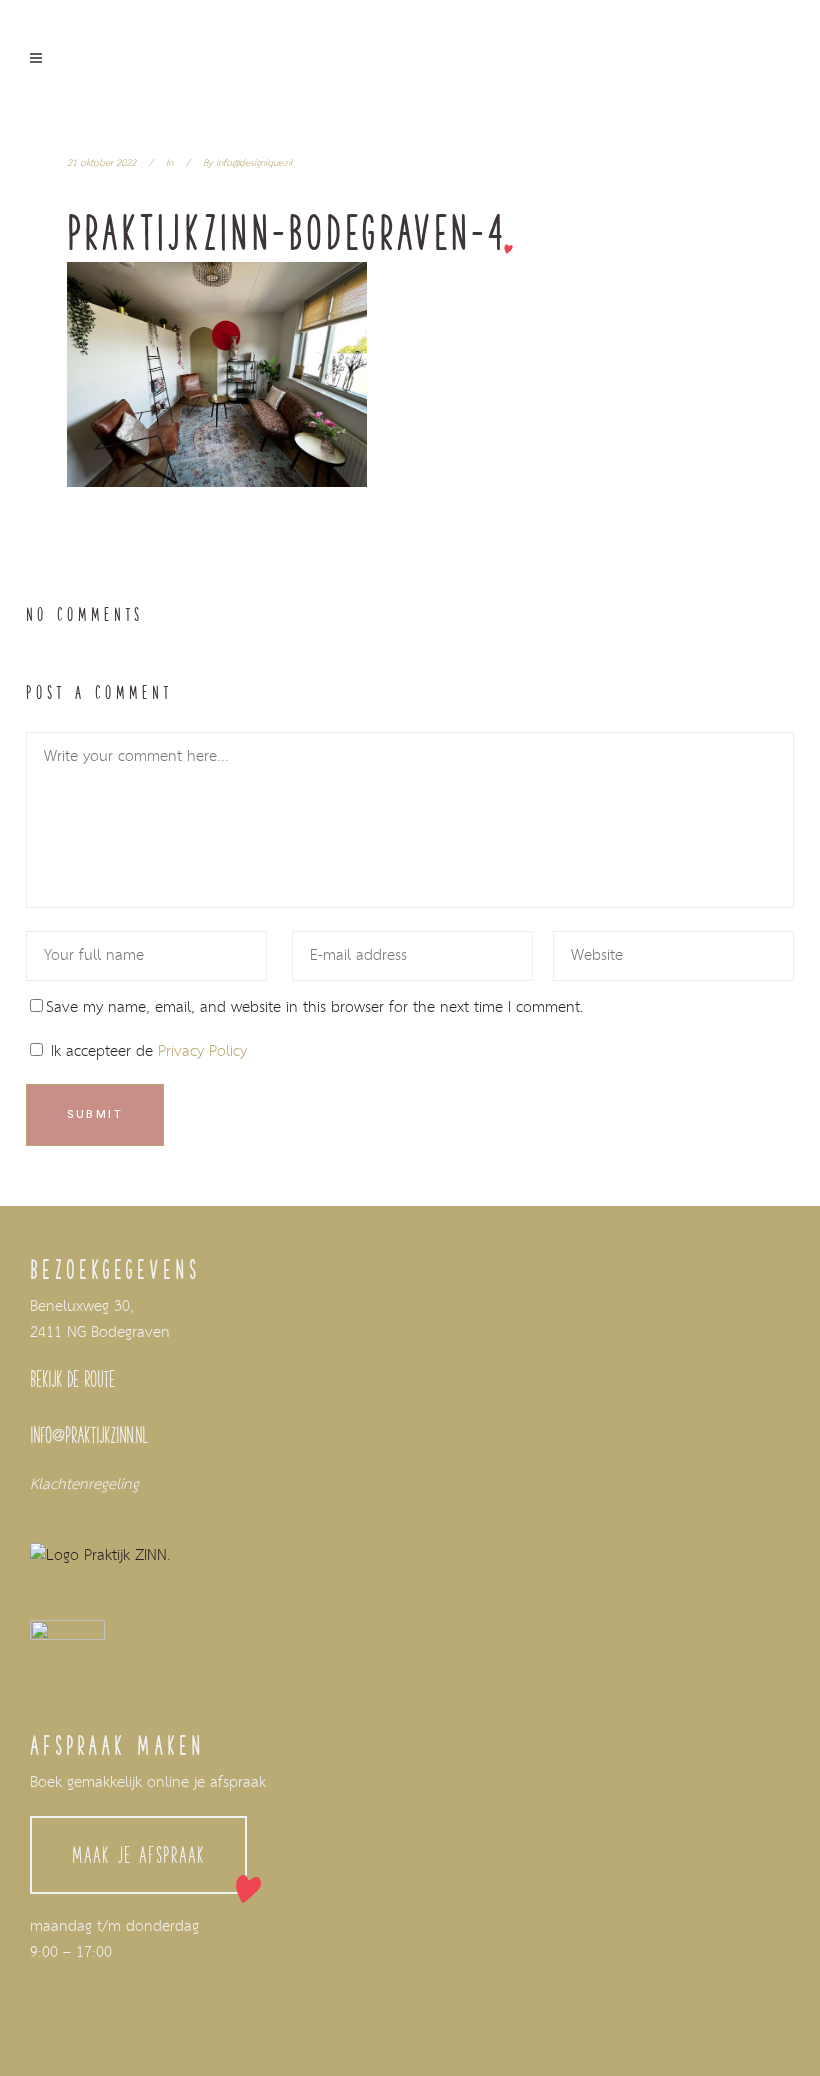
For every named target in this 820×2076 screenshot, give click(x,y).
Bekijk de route (72, 1379)
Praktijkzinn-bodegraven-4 (286, 232)
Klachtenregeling (84, 1485)
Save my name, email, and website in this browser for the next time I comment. (315, 1008)
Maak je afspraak (138, 1855)
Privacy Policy (202, 1052)
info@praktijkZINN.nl (89, 1435)
